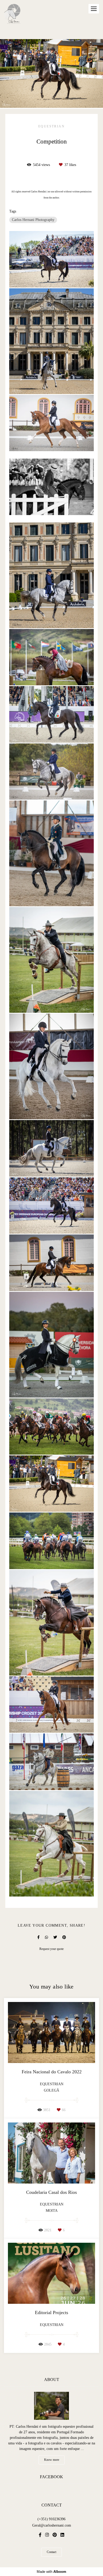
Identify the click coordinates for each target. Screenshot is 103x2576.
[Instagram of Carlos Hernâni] (47, 2535)
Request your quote (51, 1949)
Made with (51, 2572)
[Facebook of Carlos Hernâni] (40, 2535)
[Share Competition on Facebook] (38, 1937)
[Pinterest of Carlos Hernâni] (55, 2535)
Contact (51, 2552)
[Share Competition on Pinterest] (64, 1937)
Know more (52, 2460)
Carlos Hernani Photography (33, 220)
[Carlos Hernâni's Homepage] (12, 14)
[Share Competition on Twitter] (55, 1937)
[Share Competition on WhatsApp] (46, 1937)
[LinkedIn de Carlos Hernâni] (62, 2535)
